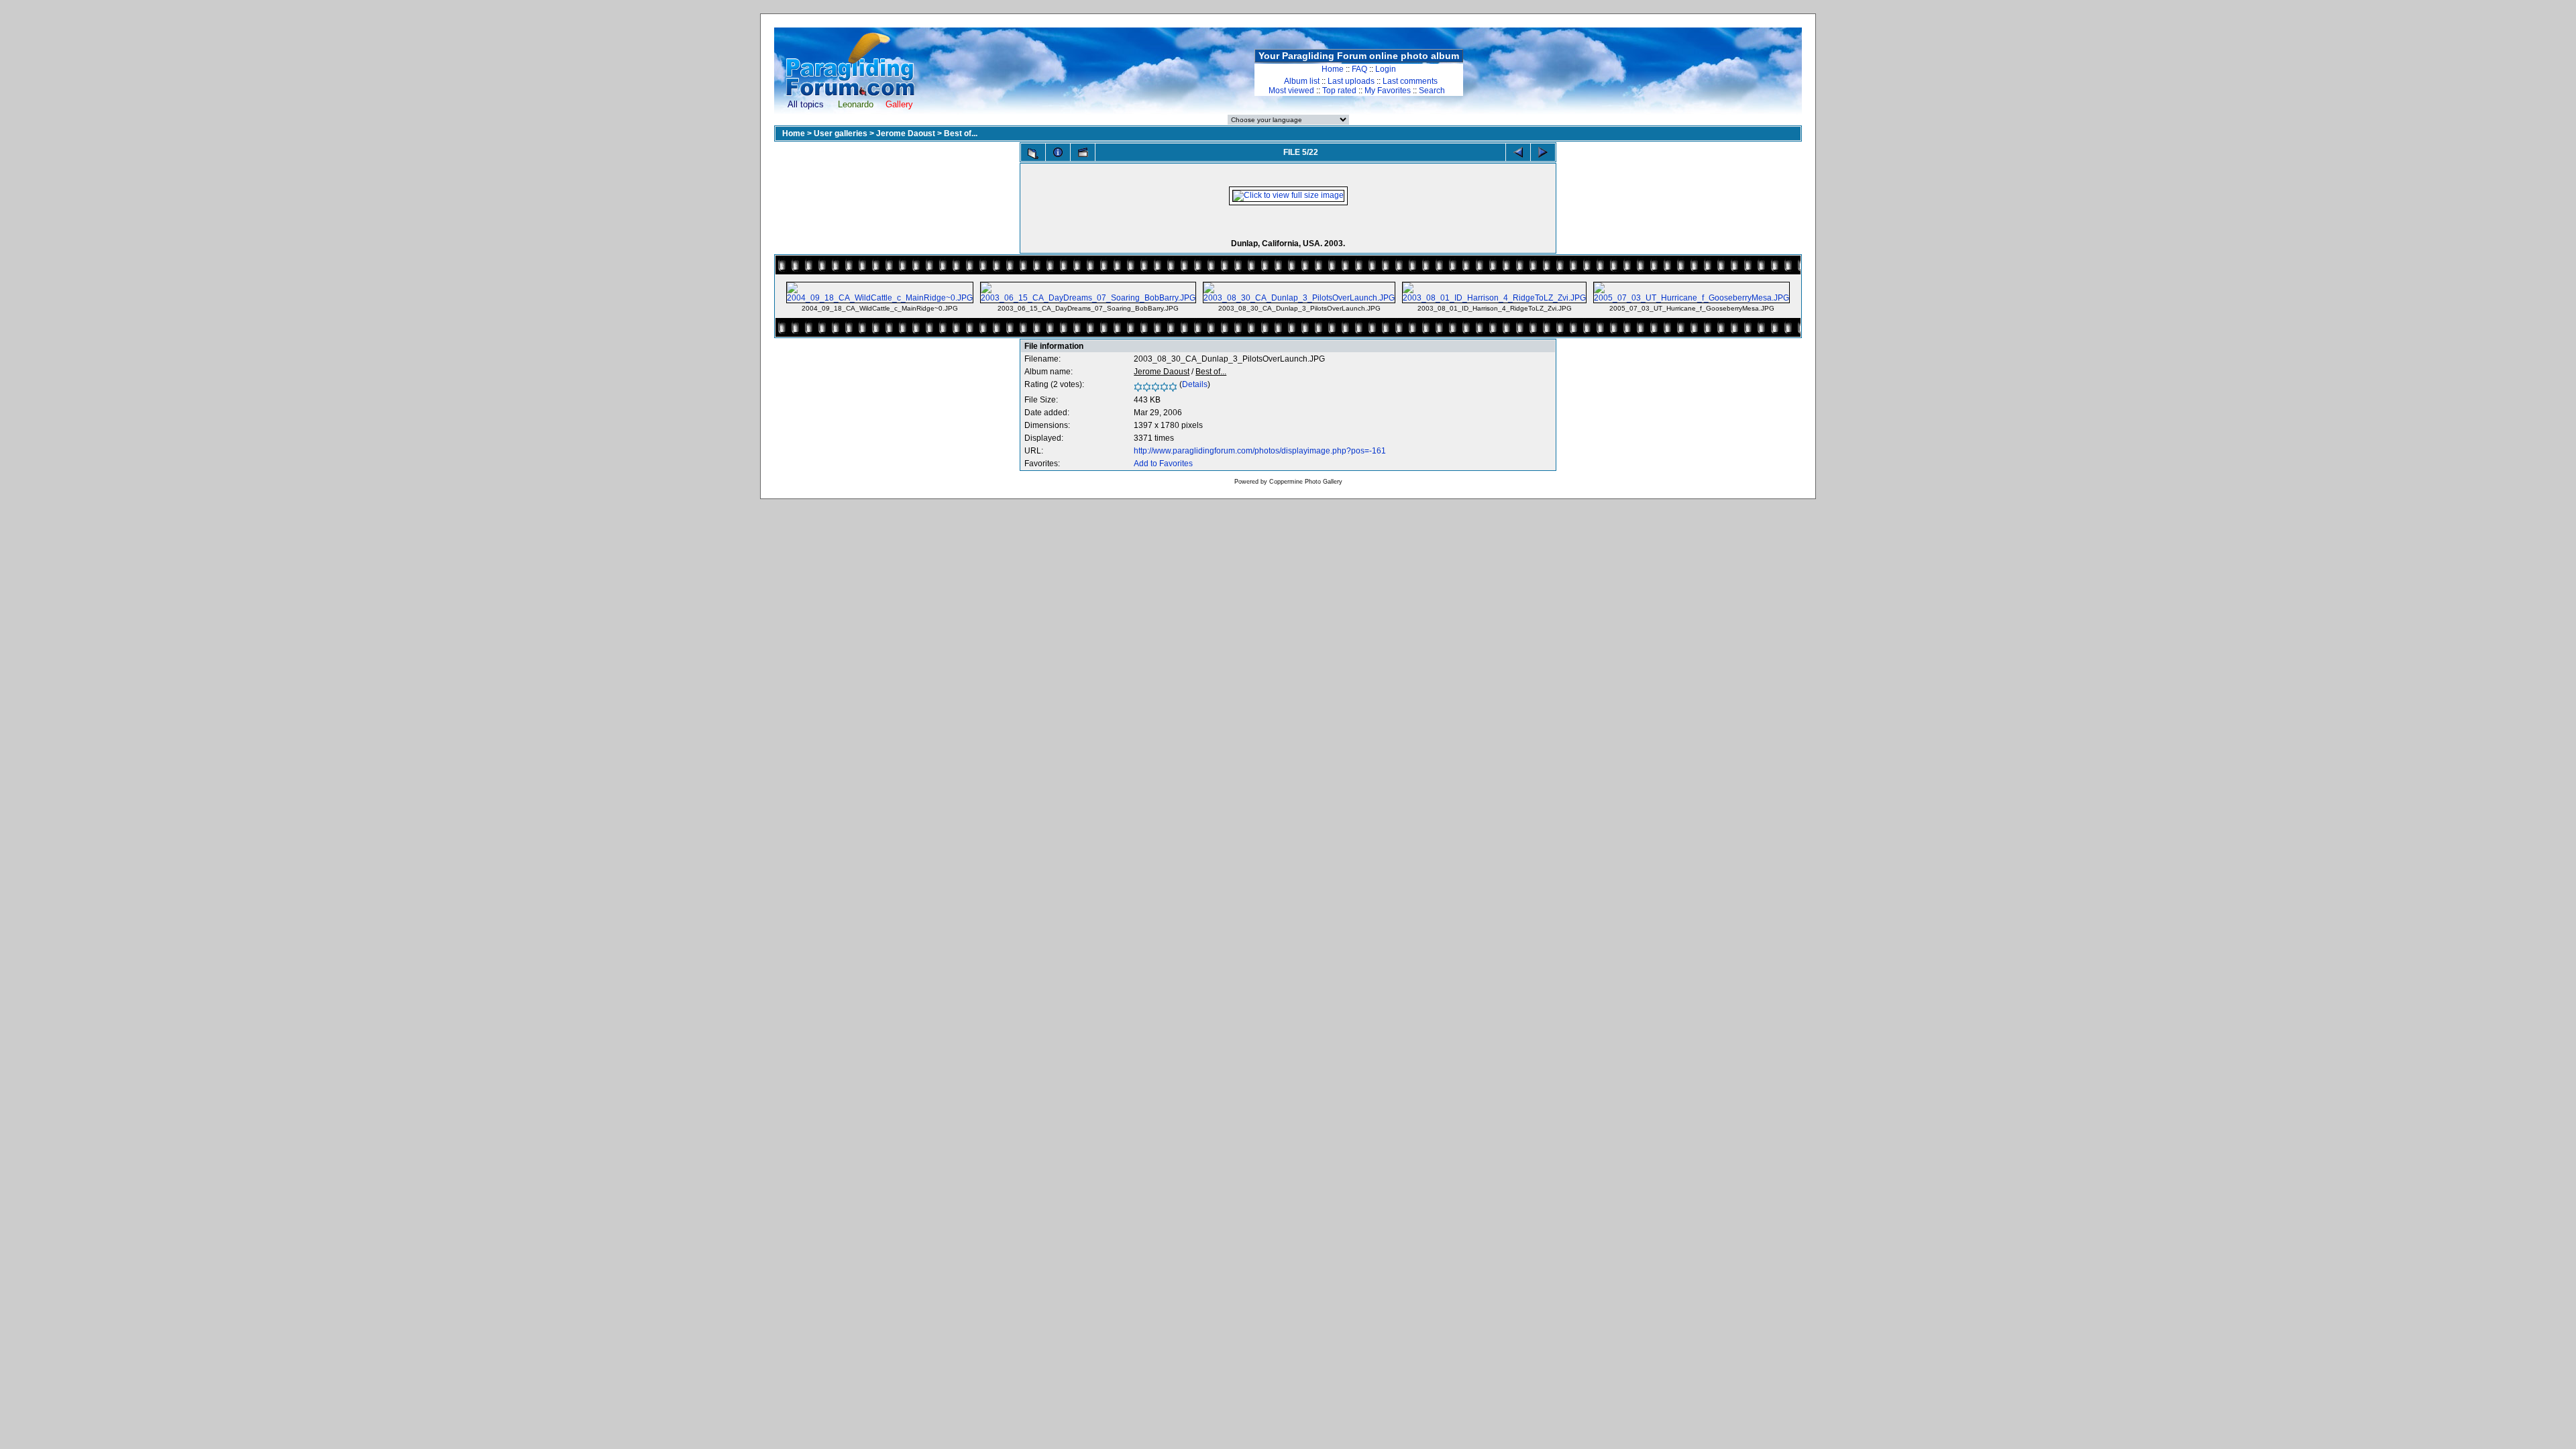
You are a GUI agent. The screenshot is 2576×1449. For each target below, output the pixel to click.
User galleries (841, 133)
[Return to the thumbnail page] (1033, 154)
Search (1432, 91)
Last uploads (1351, 81)
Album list (1302, 81)
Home (1333, 69)
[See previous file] (1518, 152)
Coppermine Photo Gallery (1306, 482)
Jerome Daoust (906, 133)
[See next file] (1543, 152)
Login (1386, 69)
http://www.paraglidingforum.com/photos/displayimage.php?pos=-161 (1260, 451)
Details (1195, 384)
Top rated (1339, 91)
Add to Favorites (1163, 464)
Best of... (961, 133)
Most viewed (1291, 91)
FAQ (1359, 69)
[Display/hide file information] (1058, 152)
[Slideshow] (1083, 152)
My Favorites (1388, 91)
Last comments (1410, 81)
